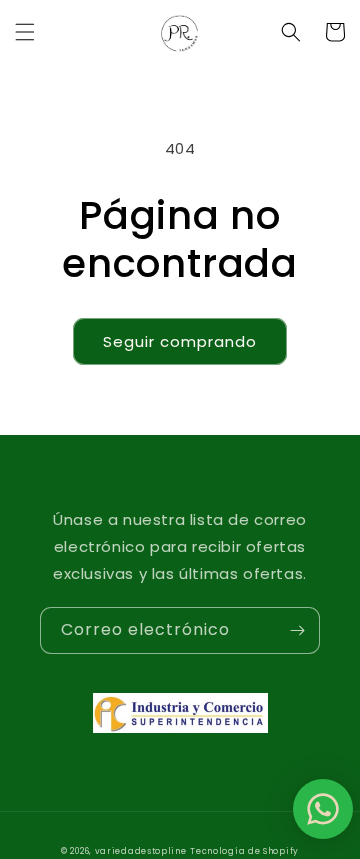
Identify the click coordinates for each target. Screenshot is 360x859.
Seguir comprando (180, 341)
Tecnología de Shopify (244, 851)
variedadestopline (141, 851)
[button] (25, 32)
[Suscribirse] (297, 630)
